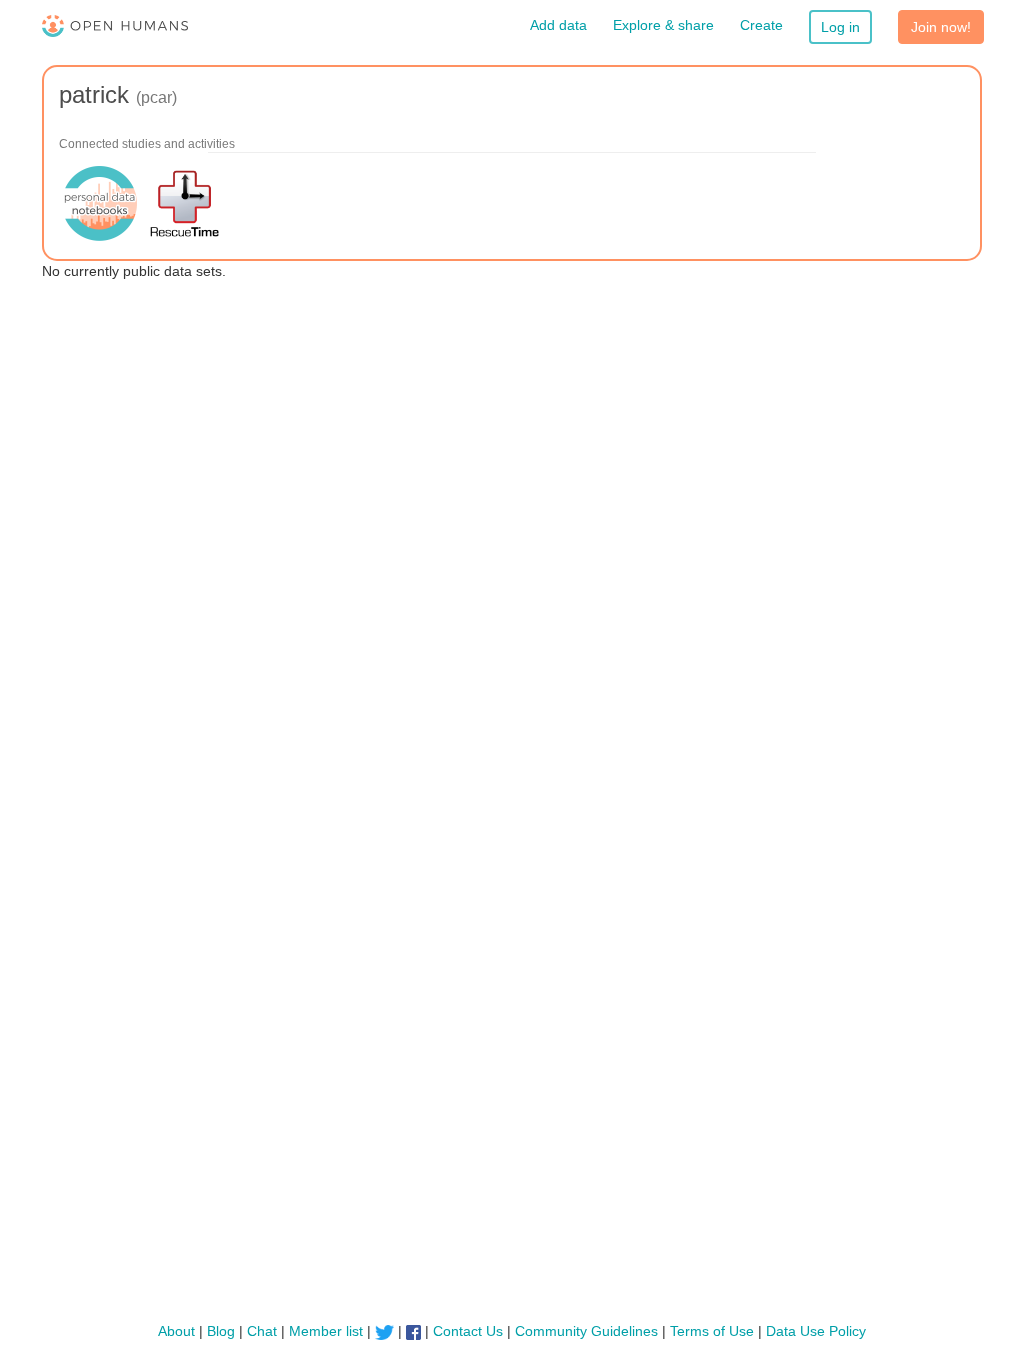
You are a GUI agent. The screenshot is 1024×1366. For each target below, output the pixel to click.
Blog (221, 1331)
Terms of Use (712, 1331)
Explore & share (663, 25)
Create (761, 25)
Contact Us (468, 1331)
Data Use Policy (816, 1331)
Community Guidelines (586, 1331)
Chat (262, 1331)
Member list (326, 1331)
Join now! (941, 27)
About (176, 1331)
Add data (558, 25)
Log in (840, 27)
